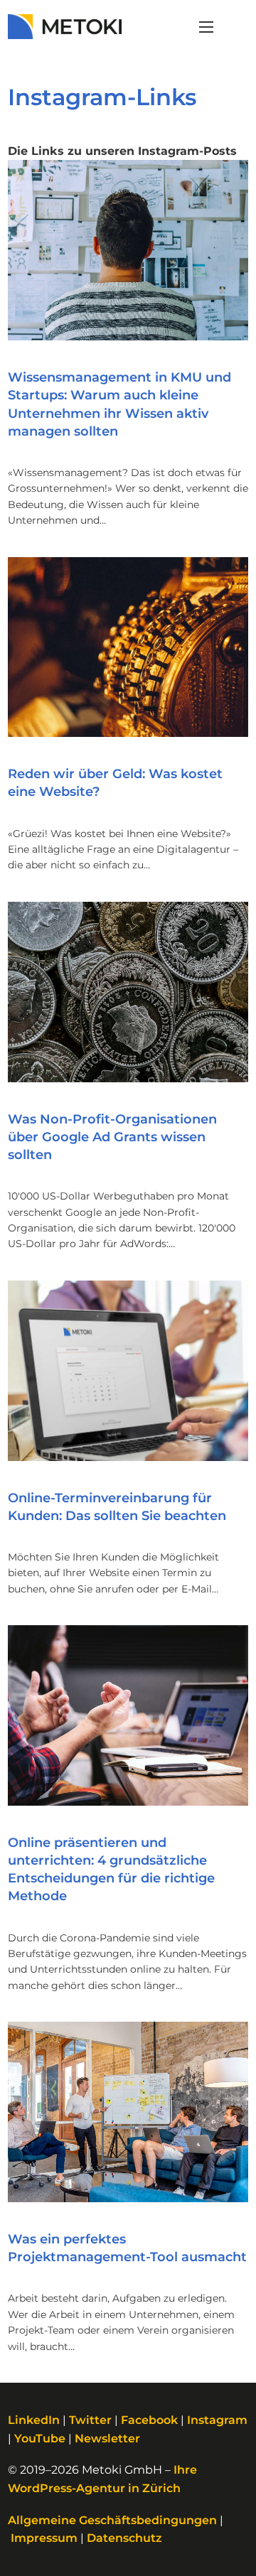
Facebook (149, 2420)
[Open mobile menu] (206, 27)
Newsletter (107, 2438)
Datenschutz (124, 2538)
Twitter (90, 2420)
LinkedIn (34, 2420)
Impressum (44, 2538)
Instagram (217, 2420)
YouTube (40, 2438)
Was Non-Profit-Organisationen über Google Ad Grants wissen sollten (112, 1137)
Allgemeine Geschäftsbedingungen (112, 2520)
